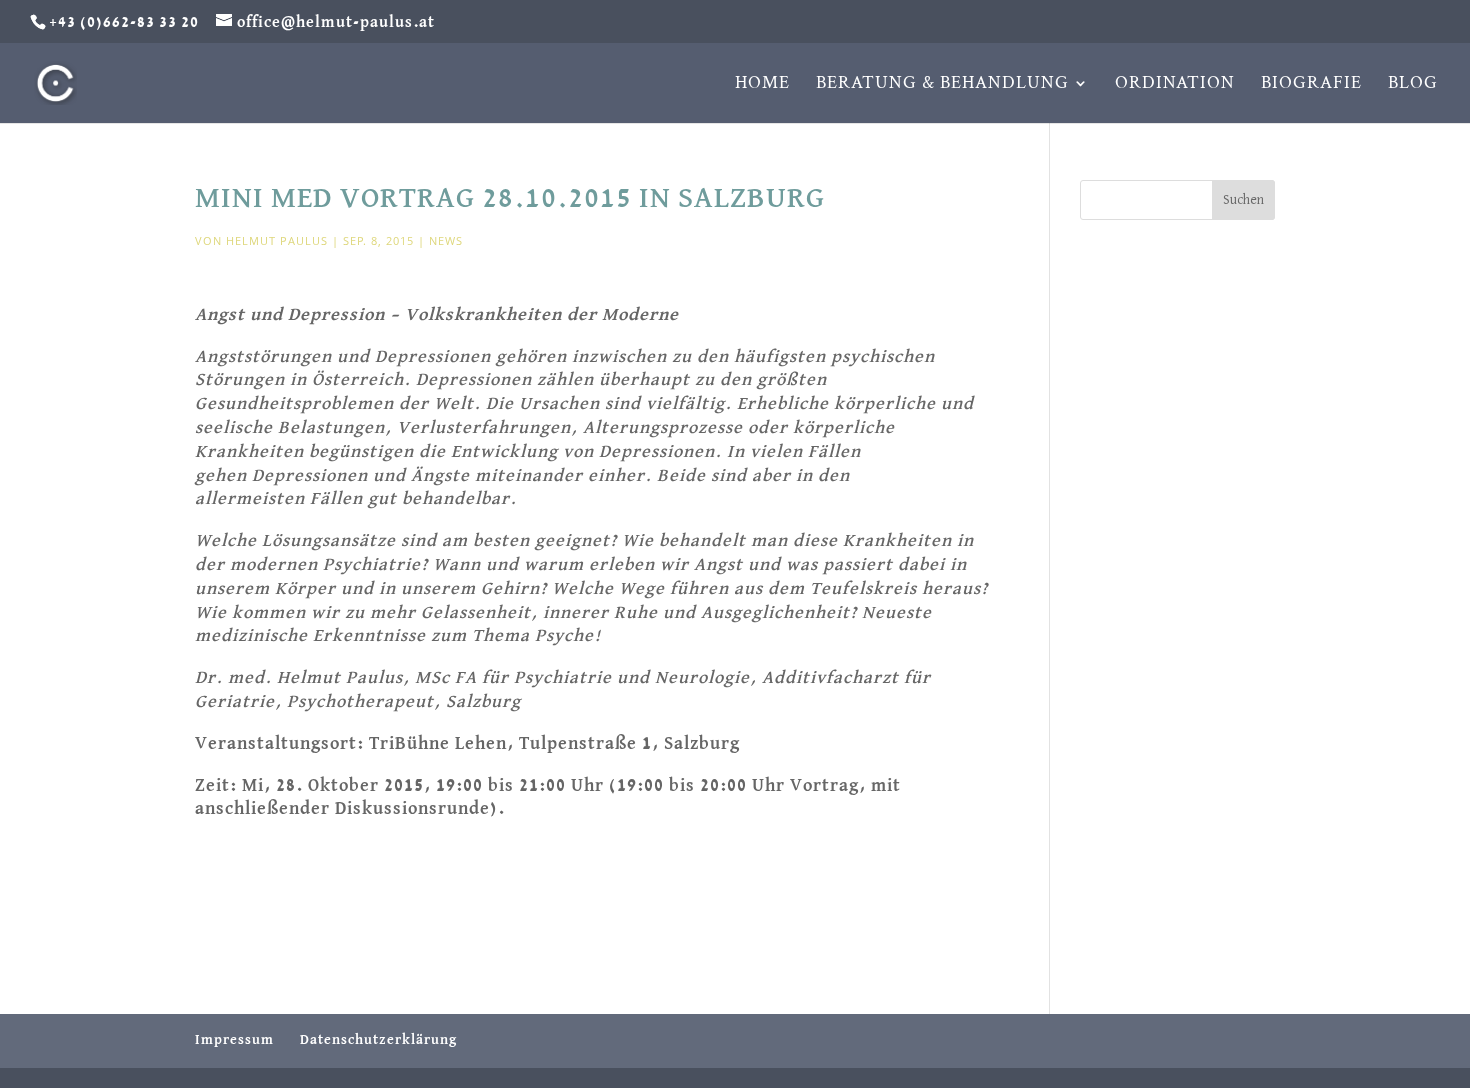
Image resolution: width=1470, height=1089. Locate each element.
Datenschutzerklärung (378, 1040)
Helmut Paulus (277, 240)
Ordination (1175, 85)
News (446, 240)
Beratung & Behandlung (942, 85)
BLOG (1413, 85)
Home (762, 85)
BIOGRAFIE (1311, 85)
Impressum (234, 1040)
